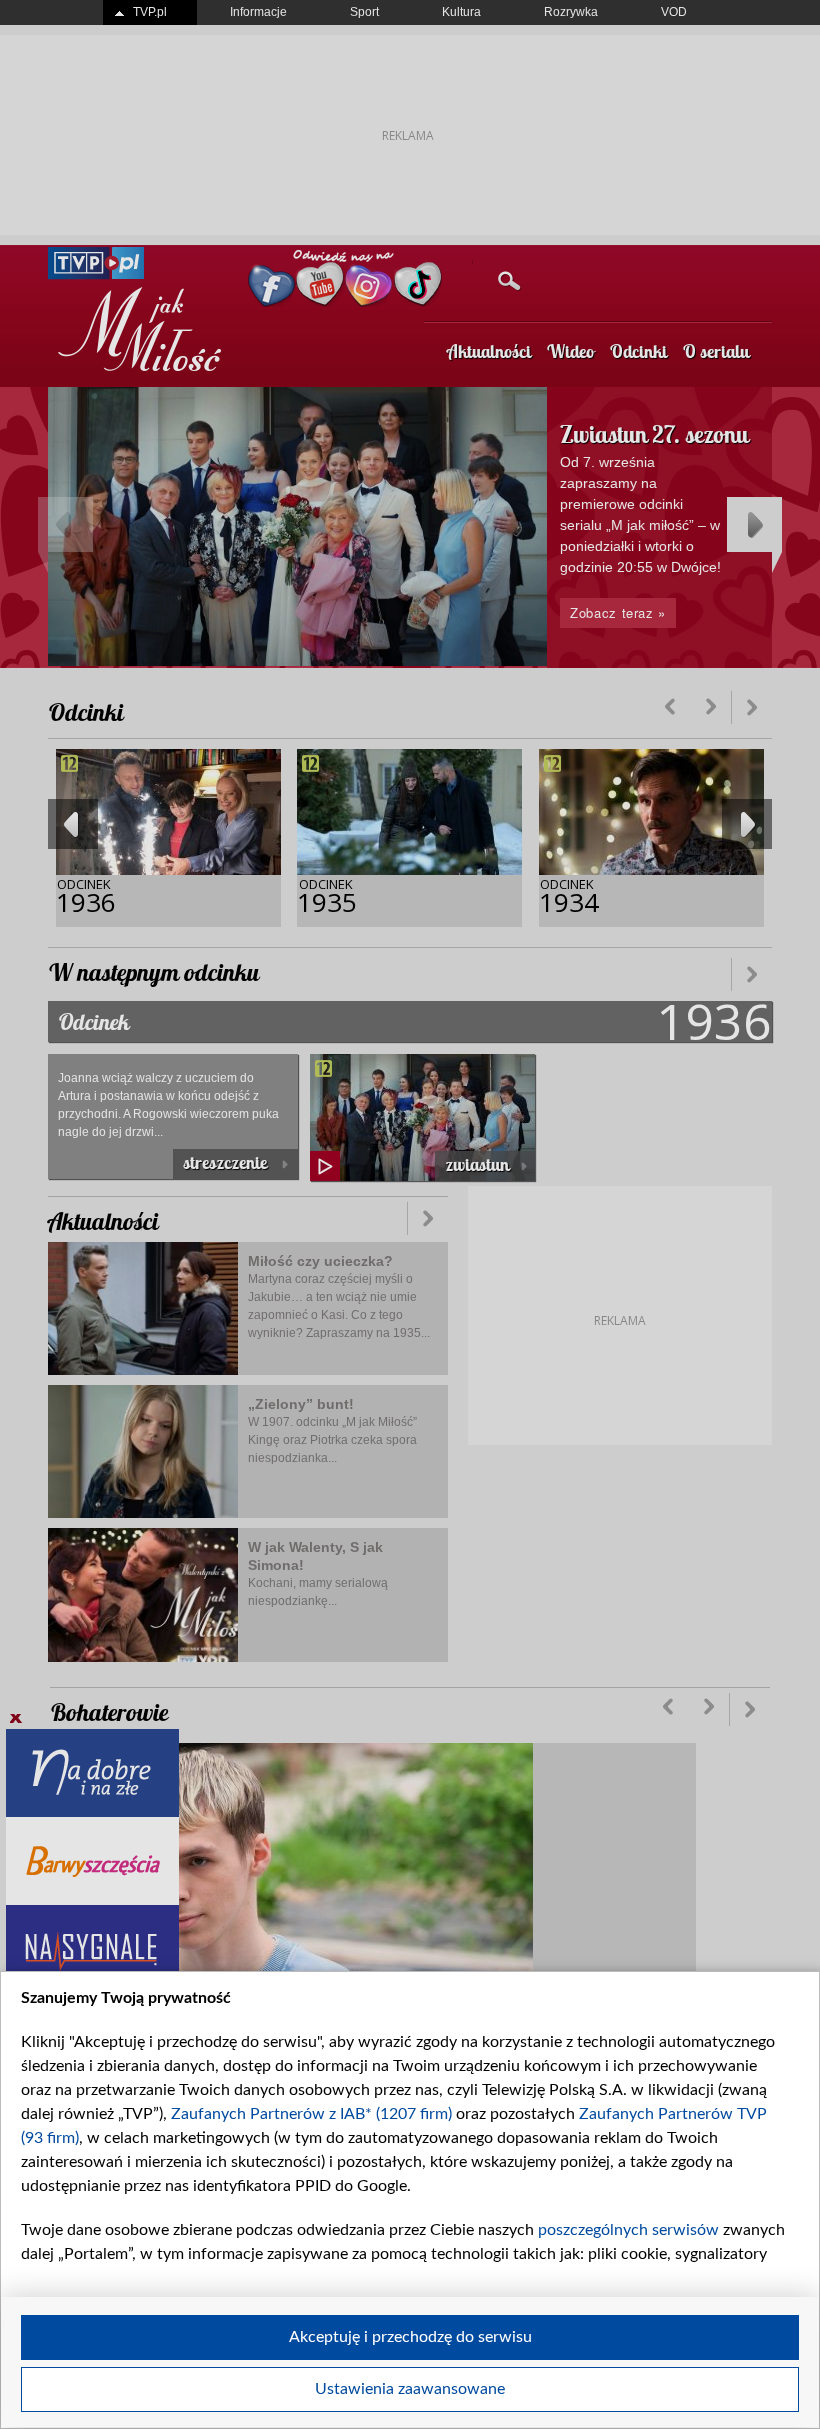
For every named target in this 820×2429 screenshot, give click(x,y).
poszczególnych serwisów (628, 2230)
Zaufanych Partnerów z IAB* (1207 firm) (311, 2114)
